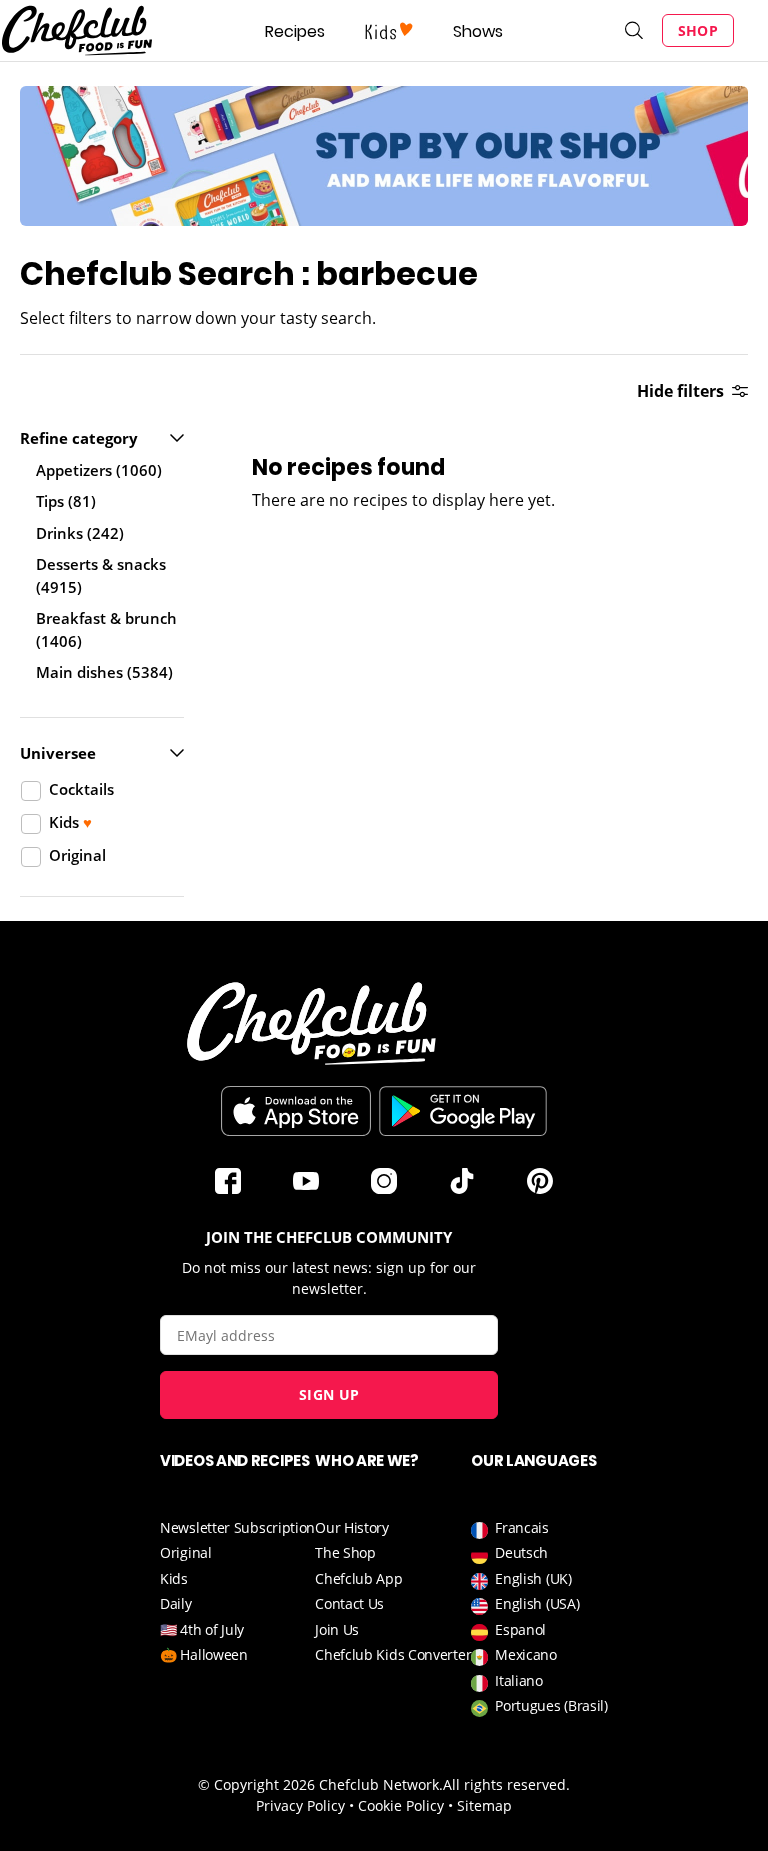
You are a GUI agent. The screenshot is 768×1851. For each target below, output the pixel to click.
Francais (522, 1527)
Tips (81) (66, 501)
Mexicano (526, 1654)
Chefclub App (358, 1578)
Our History (352, 1527)
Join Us (337, 1629)
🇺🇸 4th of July (202, 1629)
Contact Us (349, 1603)
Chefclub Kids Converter (393, 1654)
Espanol (520, 1629)
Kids (174, 1578)
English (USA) (537, 1603)
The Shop (345, 1552)
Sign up (329, 1394)
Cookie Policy (401, 1805)
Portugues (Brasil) (551, 1705)
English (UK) (533, 1578)
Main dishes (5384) (104, 672)
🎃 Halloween (204, 1654)
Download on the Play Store (463, 1111)
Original (186, 1552)
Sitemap (484, 1805)
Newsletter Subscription (237, 1527)
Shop (698, 30)
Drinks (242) (80, 533)
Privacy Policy (300, 1805)
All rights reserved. (506, 1784)
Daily (176, 1603)
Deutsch (521, 1552)
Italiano (519, 1680)
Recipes (295, 31)
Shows (478, 31)
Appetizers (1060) (99, 470)
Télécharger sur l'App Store (296, 1111)
